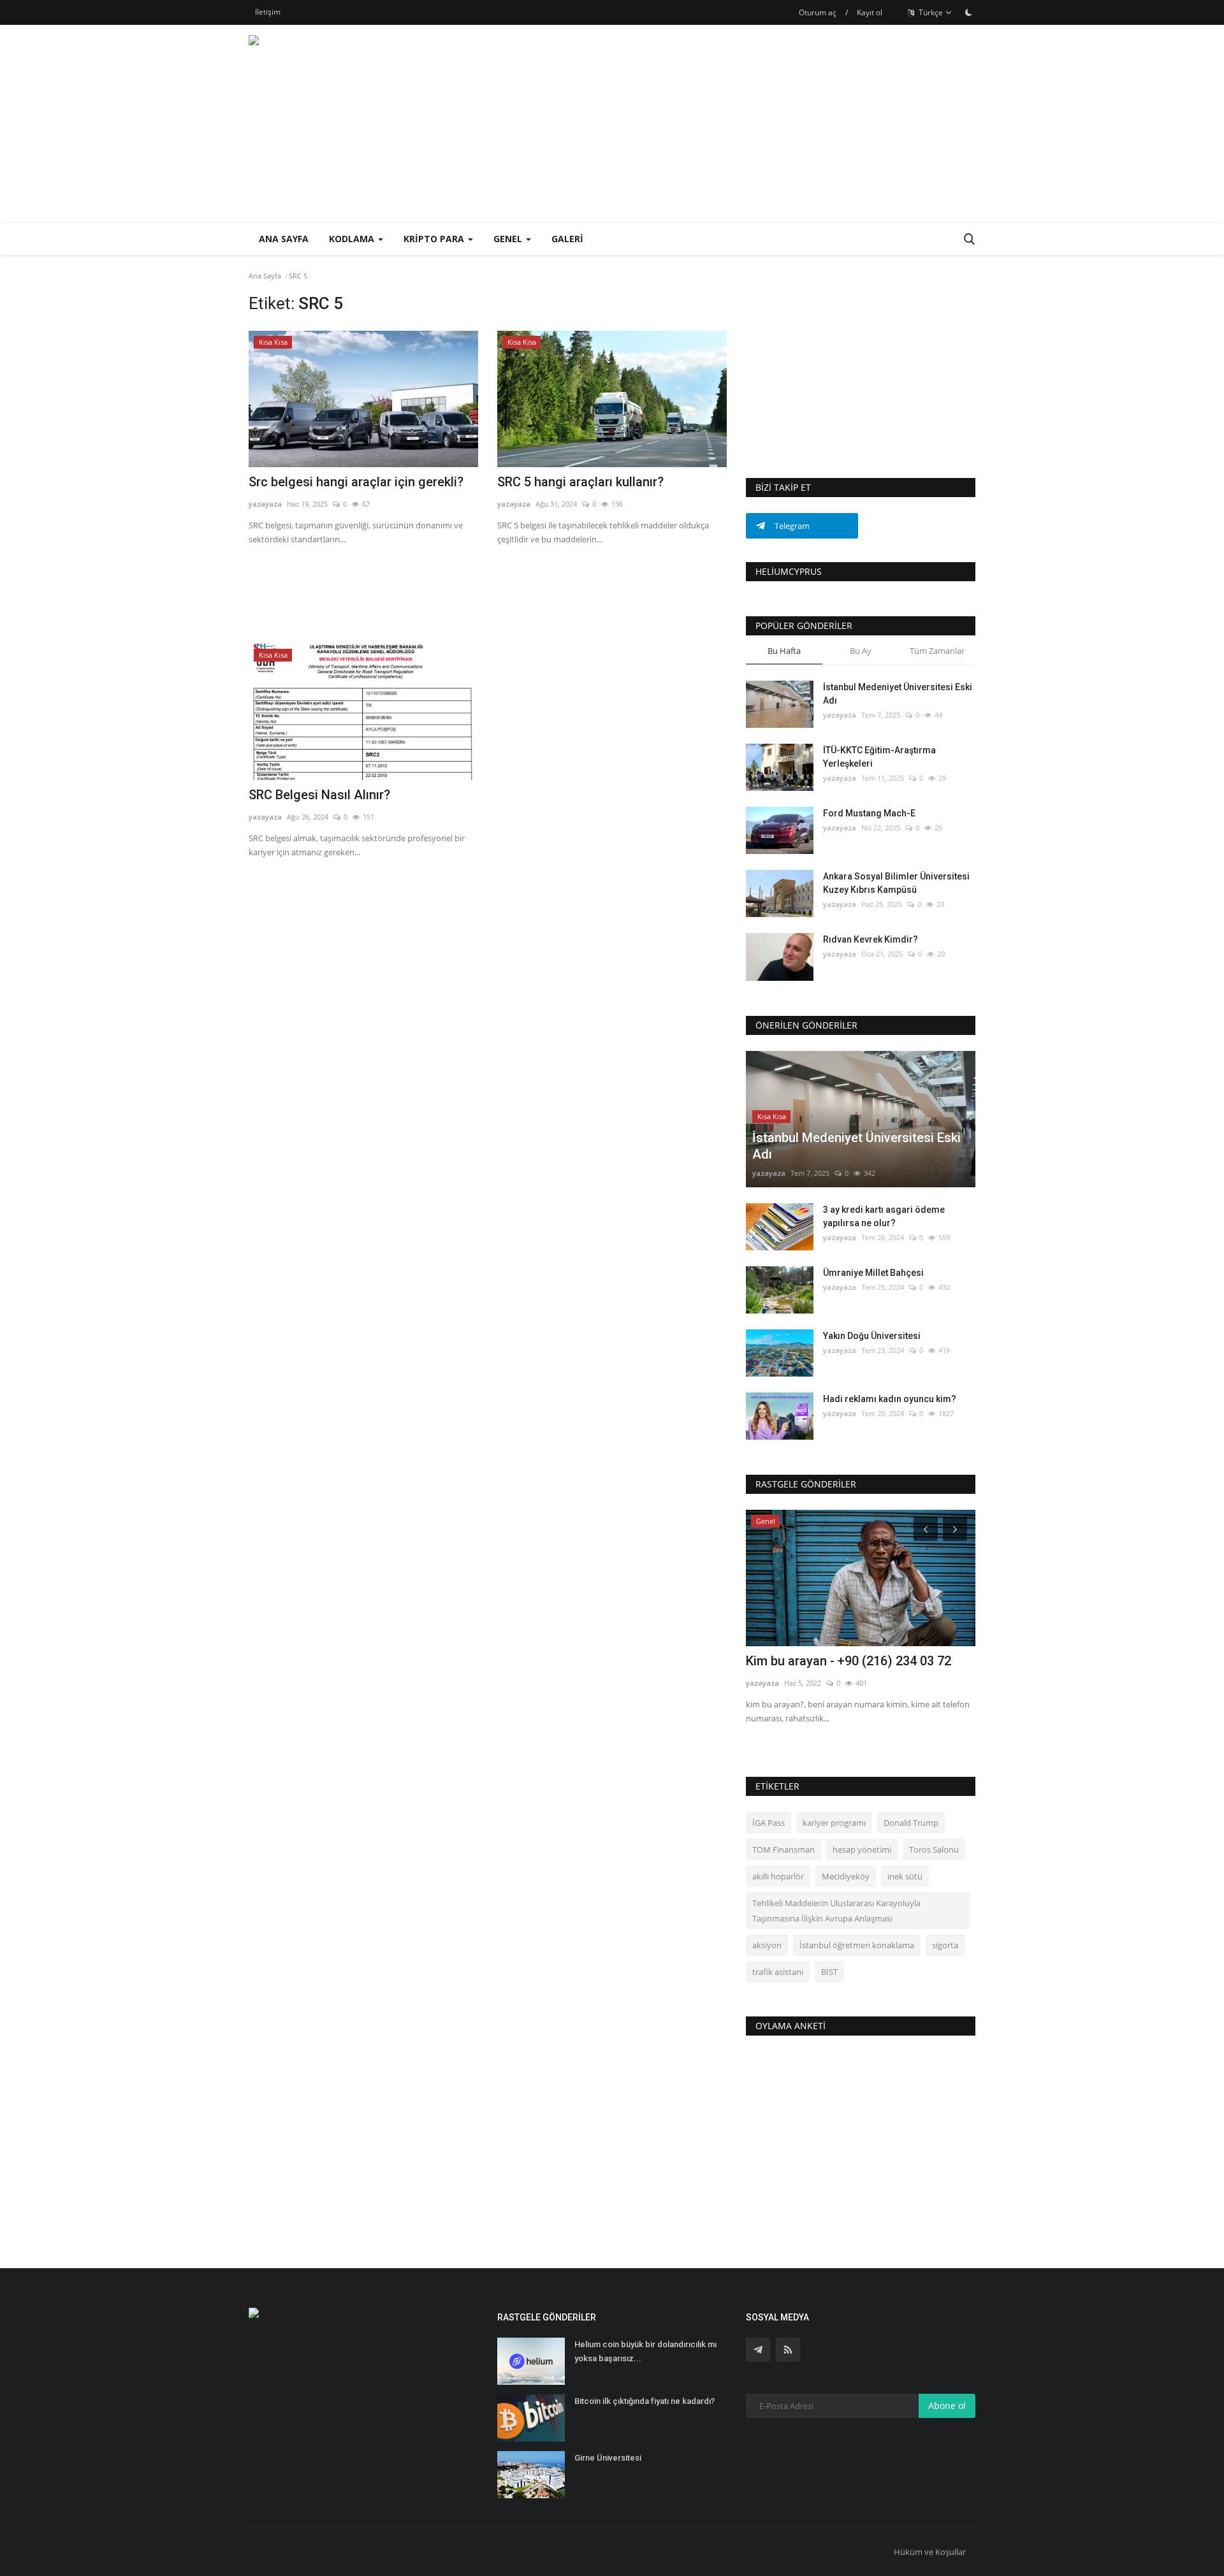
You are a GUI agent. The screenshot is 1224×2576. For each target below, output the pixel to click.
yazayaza (265, 504)
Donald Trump (911, 1823)
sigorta (945, 1945)
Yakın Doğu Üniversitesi (872, 1336)
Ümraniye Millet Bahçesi (873, 1273)
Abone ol (947, 2406)
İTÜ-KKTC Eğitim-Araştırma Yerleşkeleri (879, 757)
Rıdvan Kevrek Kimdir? (871, 939)
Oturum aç (818, 12)
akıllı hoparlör (778, 1876)
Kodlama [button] (353, 239)
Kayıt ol (870, 12)
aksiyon (767, 1945)
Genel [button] (509, 239)
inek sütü (905, 1876)
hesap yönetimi (862, 1849)
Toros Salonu (934, 1849)
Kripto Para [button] (435, 239)
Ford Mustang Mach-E (869, 813)
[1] (968, 12)
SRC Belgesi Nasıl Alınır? (319, 795)
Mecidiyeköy (846, 1876)
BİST (829, 1972)
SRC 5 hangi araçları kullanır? (580, 482)
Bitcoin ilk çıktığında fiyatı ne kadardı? (645, 2401)
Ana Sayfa (284, 239)
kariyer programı (834, 1823)
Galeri (567, 239)
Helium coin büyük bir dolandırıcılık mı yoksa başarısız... (645, 2351)
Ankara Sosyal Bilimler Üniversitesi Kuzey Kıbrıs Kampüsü (896, 883)
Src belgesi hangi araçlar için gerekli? (356, 482)
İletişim (268, 12)
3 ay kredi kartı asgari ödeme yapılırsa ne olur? (884, 1216)
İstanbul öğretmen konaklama (857, 1945)
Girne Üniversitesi (608, 2458)
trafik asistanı (778, 1972)
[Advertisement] (743, 124)
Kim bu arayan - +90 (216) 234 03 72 (849, 1661)
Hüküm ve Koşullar (930, 2552)
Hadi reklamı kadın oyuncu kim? (890, 1399)
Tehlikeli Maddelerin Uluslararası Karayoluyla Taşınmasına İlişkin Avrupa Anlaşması (836, 1911)
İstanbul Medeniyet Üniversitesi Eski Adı (898, 694)
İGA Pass (769, 1823)
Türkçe (930, 12)
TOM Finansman (783, 1849)
